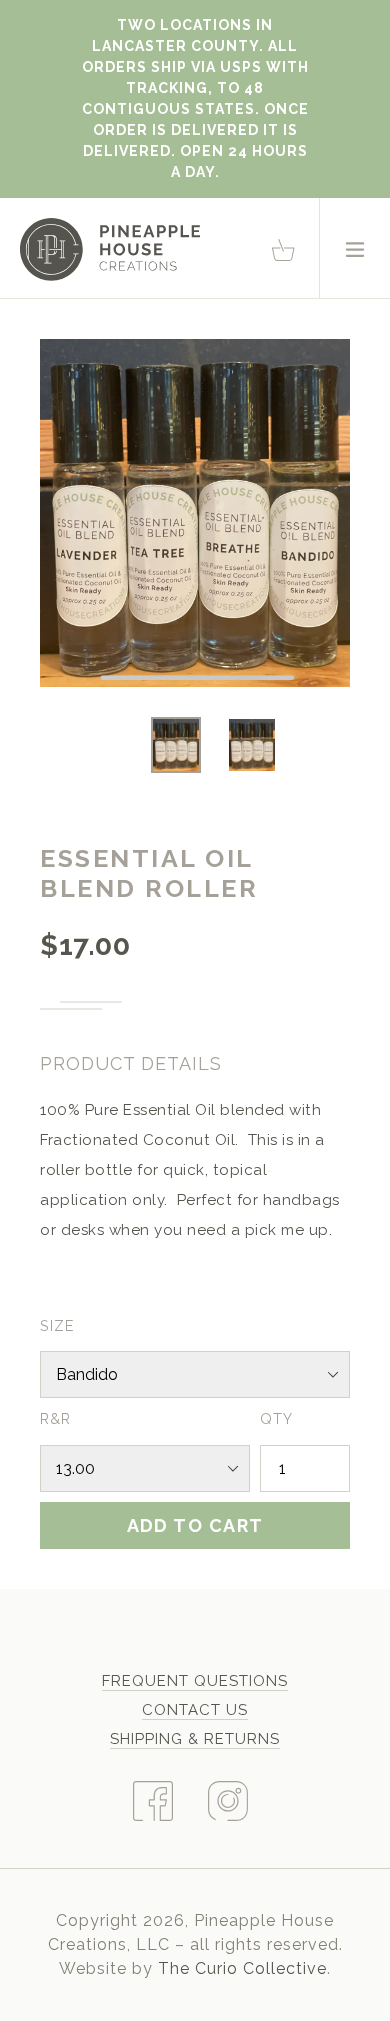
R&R (55, 1418)
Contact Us (195, 1710)
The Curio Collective (242, 1968)
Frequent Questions (195, 1681)
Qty (276, 1418)
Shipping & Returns (195, 1739)
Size (57, 1325)
